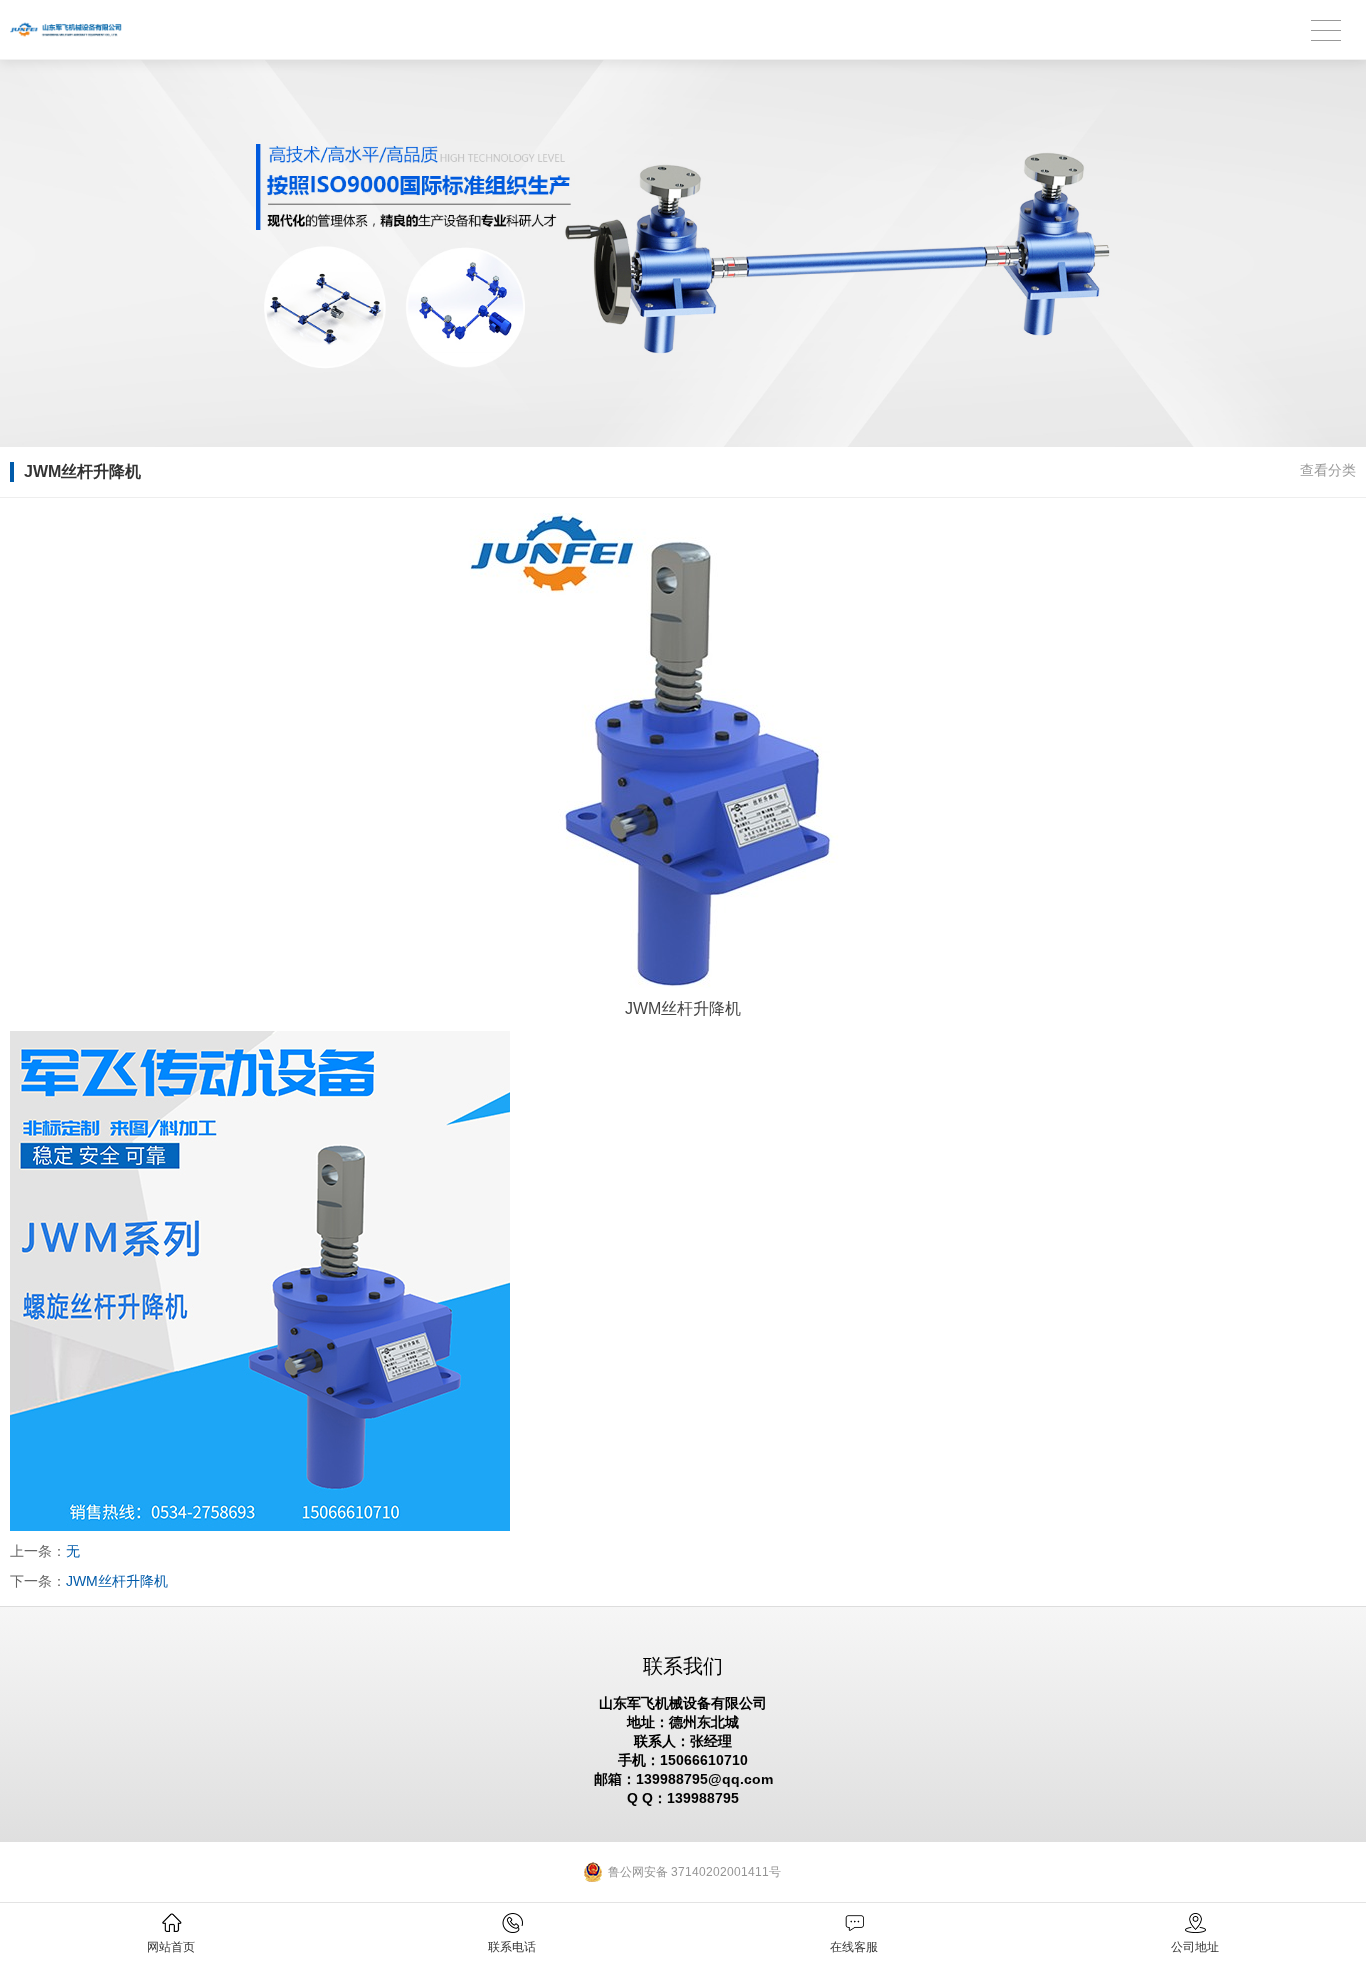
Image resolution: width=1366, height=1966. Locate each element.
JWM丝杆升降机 (117, 1581)
